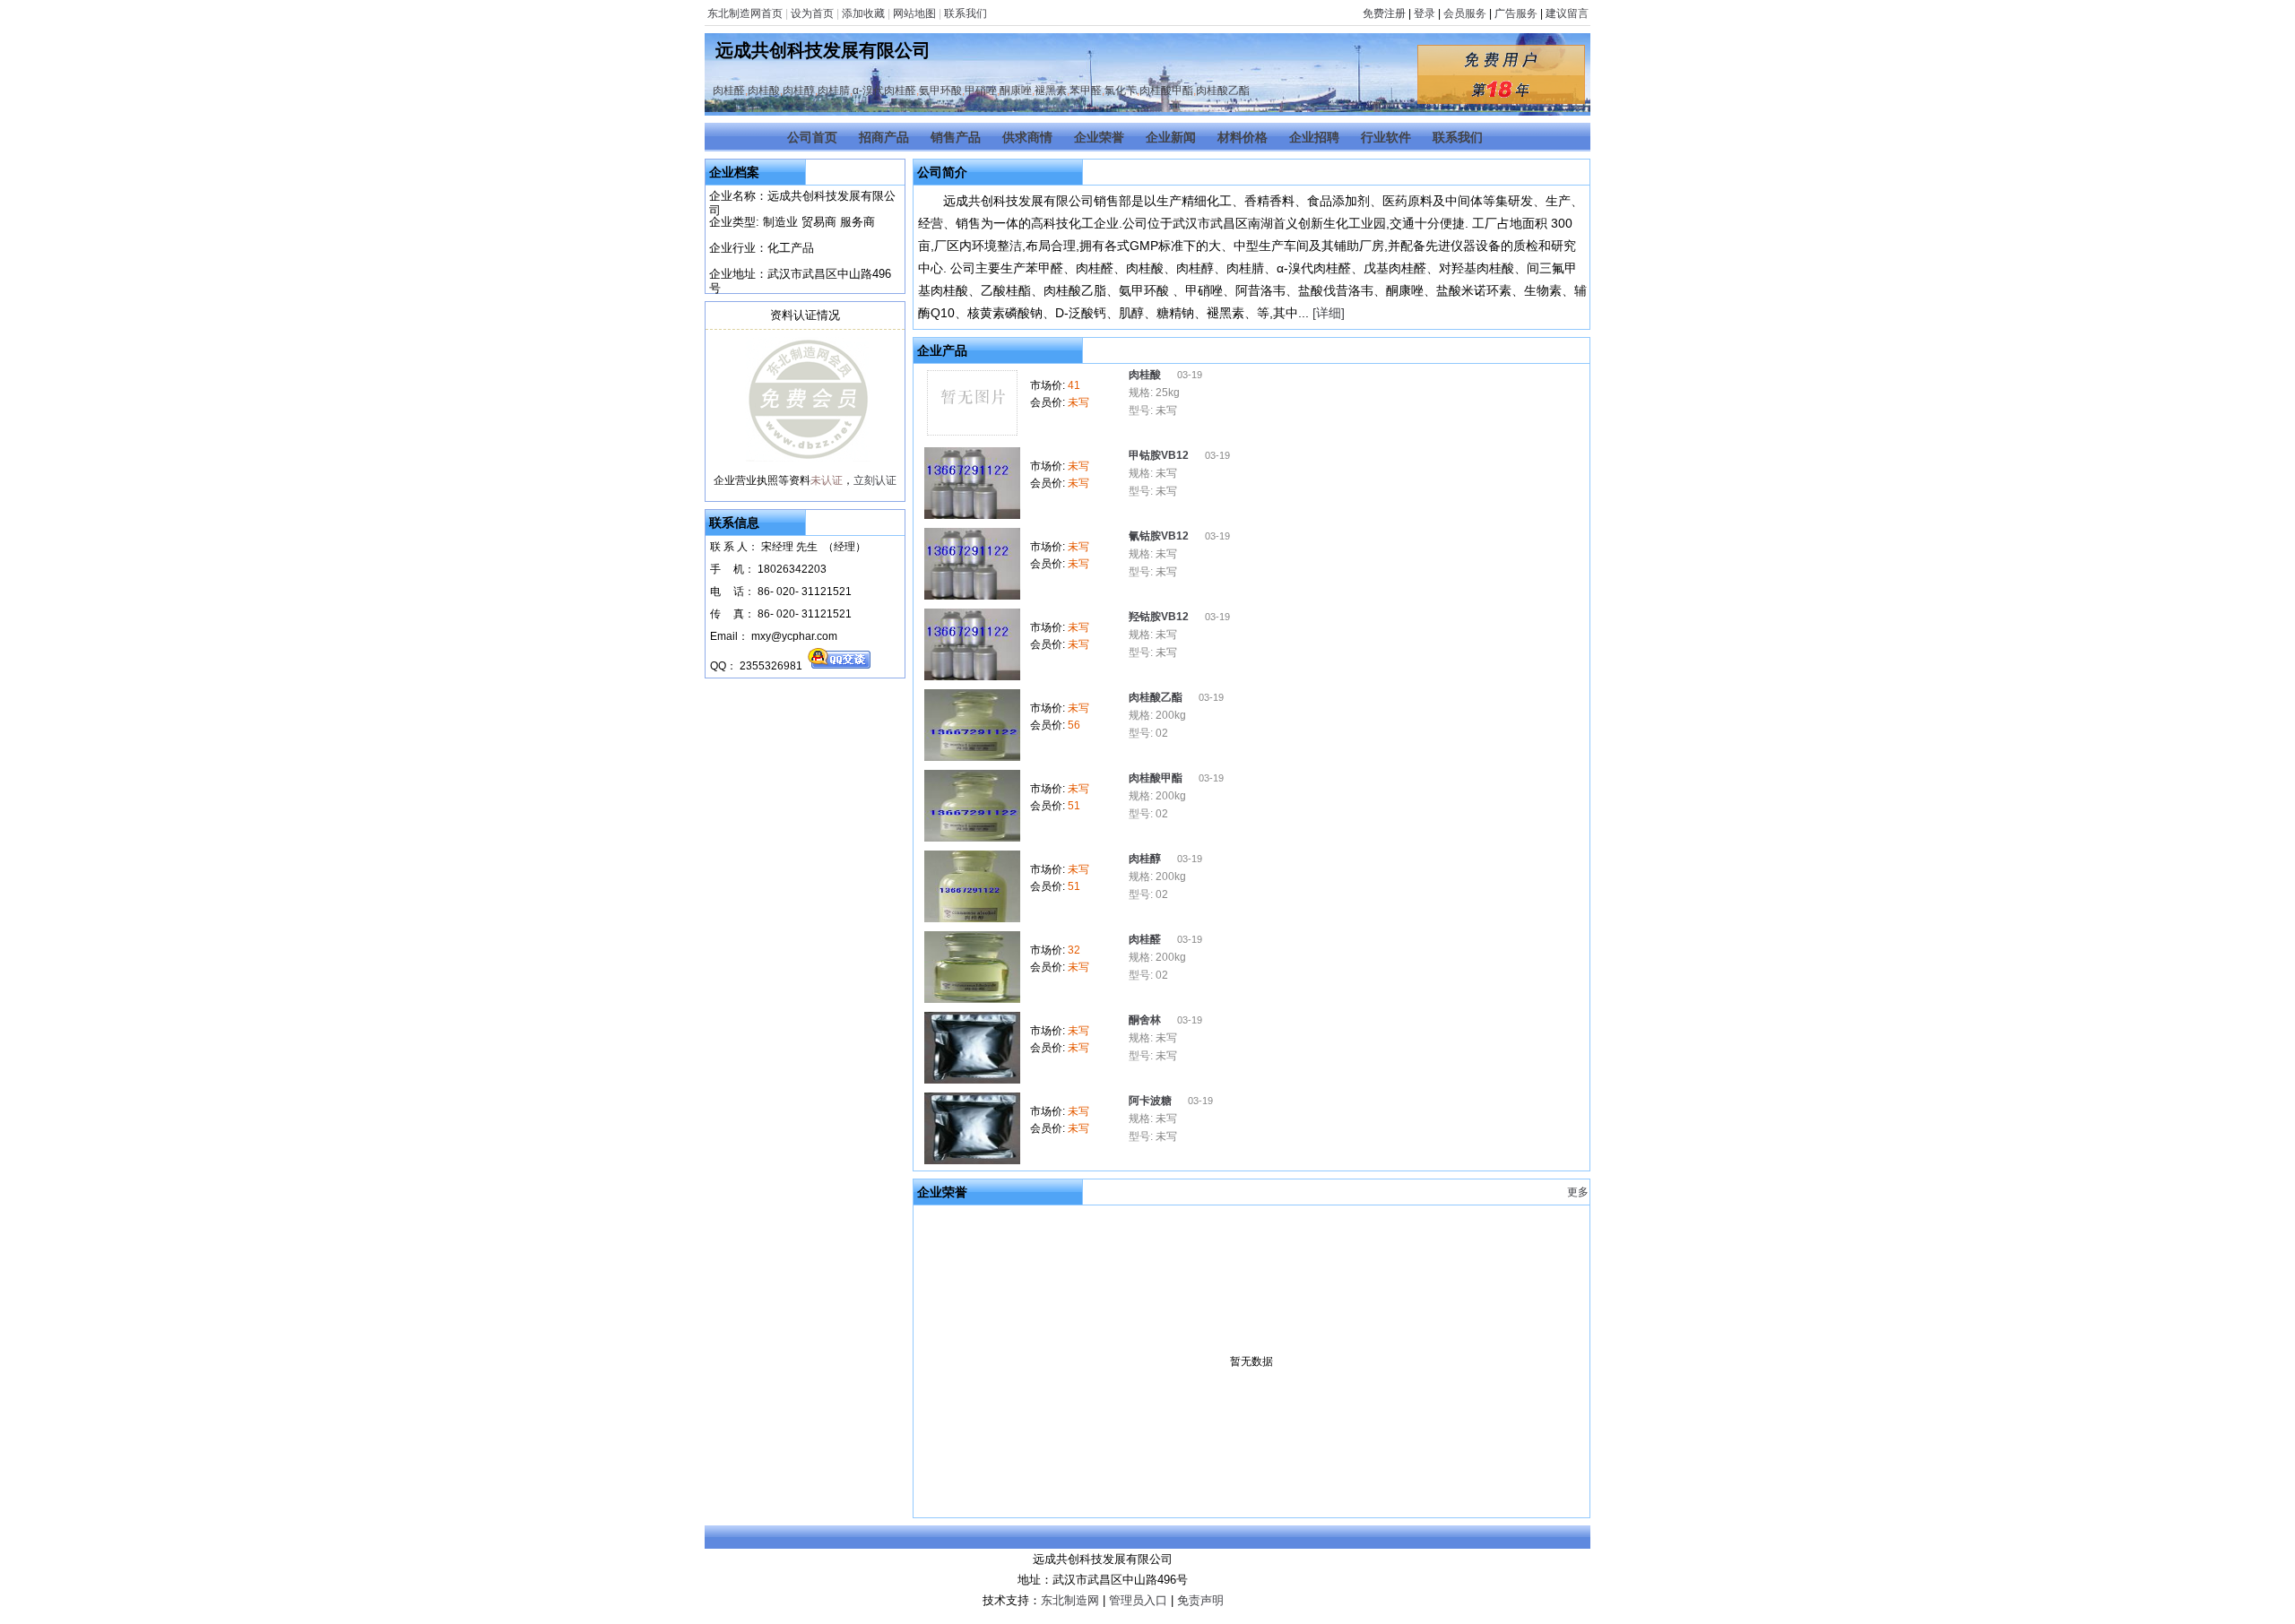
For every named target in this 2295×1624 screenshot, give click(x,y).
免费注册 (1384, 13)
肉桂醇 (799, 91)
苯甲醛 (1086, 91)
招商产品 (884, 137)
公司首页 (812, 137)
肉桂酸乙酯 (1223, 91)
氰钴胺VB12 (1160, 536)
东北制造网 (1070, 1600)
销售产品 (956, 137)
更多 (1578, 1192)
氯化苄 (1121, 91)
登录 (1425, 13)
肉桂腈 (834, 91)
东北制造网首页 (745, 13)
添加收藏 (863, 13)
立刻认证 (875, 480)
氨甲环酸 (940, 91)
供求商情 (1027, 137)
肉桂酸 (764, 91)
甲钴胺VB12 (1160, 455)
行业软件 (1386, 137)
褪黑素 (1051, 91)
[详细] (1329, 313)
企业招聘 (1314, 137)
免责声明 (1200, 1600)
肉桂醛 (729, 91)
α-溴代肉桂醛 (884, 91)
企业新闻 (1171, 137)
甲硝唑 (981, 91)
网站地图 (914, 13)
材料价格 (1243, 137)
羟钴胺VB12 (1160, 617)
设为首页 (812, 13)
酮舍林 (1146, 1020)
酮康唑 (1016, 91)
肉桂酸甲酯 (1166, 91)
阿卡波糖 (1152, 1101)
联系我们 (966, 13)
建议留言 (1567, 13)
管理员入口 (1138, 1600)
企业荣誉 (1099, 137)
